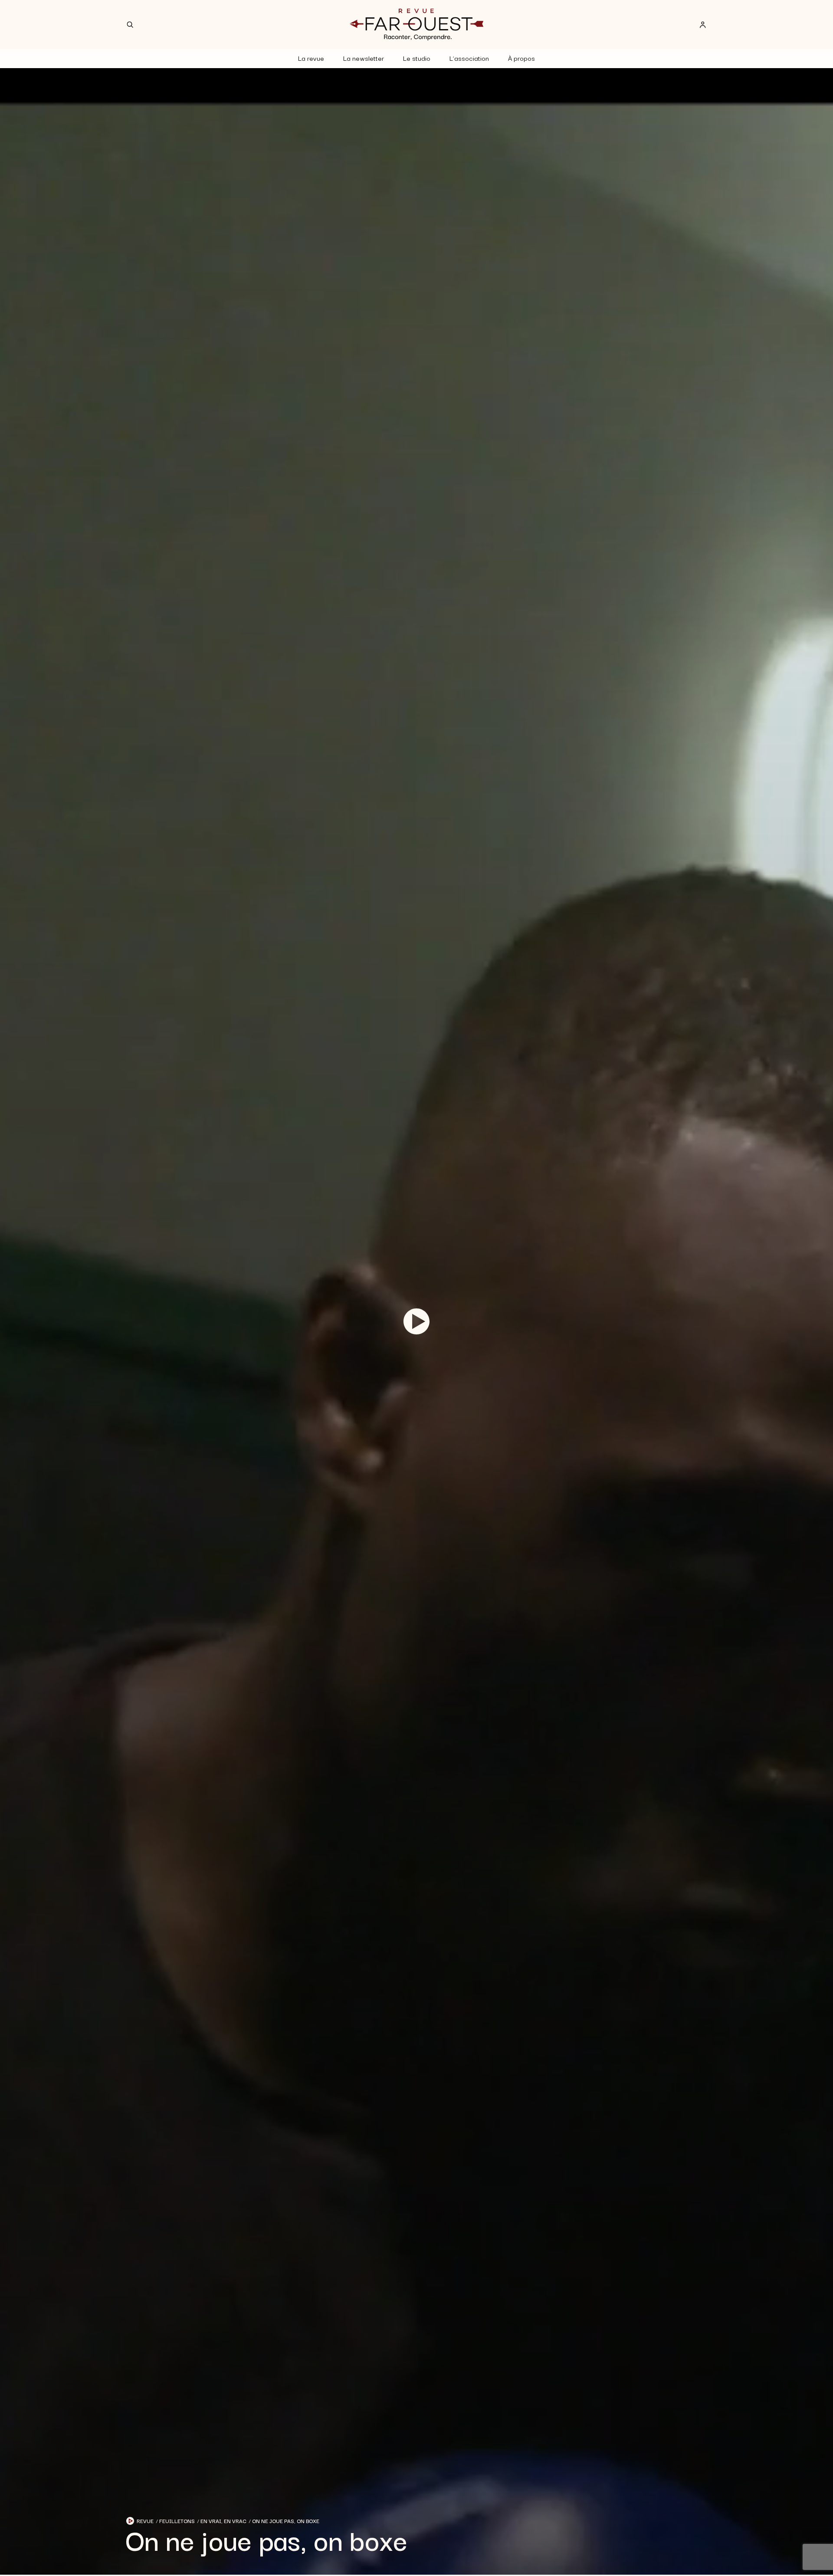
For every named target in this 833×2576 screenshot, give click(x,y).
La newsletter (364, 58)
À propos (521, 58)
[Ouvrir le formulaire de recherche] (130, 25)
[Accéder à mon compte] (703, 25)
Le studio (417, 58)
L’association (469, 58)
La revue (311, 58)
